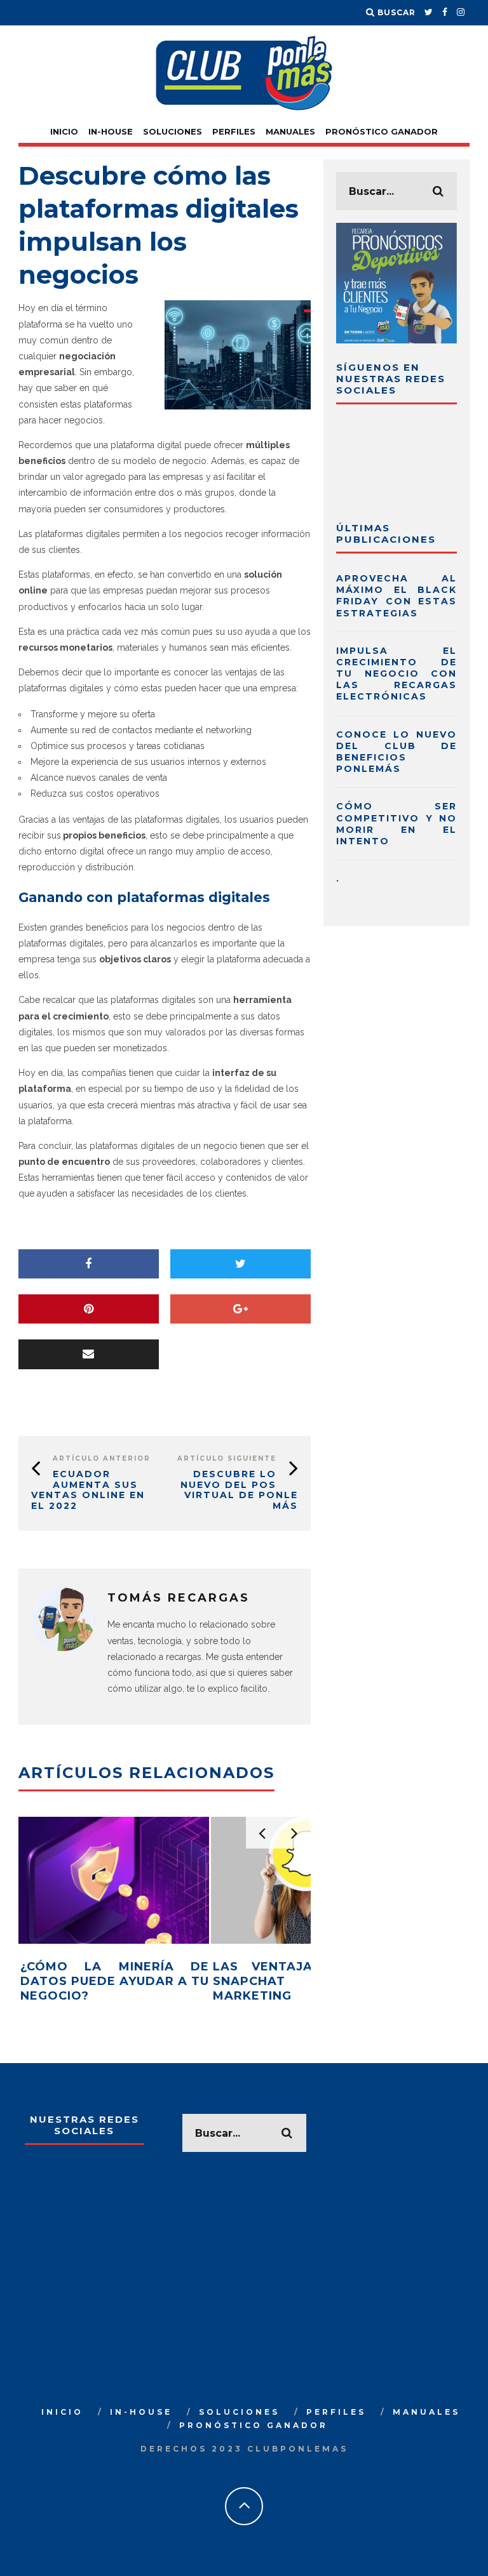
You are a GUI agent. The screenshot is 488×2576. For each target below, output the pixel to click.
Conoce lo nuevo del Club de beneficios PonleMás (396, 752)
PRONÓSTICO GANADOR (382, 131)
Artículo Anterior (102, 1458)
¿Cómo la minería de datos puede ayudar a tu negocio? (115, 1982)
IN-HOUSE (111, 131)
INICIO (64, 131)
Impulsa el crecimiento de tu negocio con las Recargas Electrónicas (396, 674)
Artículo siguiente (227, 1458)
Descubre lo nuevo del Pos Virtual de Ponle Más (239, 1490)
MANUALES (290, 131)
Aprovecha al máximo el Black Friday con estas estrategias (396, 596)
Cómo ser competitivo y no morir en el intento (396, 824)
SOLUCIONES (173, 131)
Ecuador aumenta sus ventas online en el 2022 (88, 1490)
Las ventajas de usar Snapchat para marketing (307, 1982)
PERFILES (234, 131)
